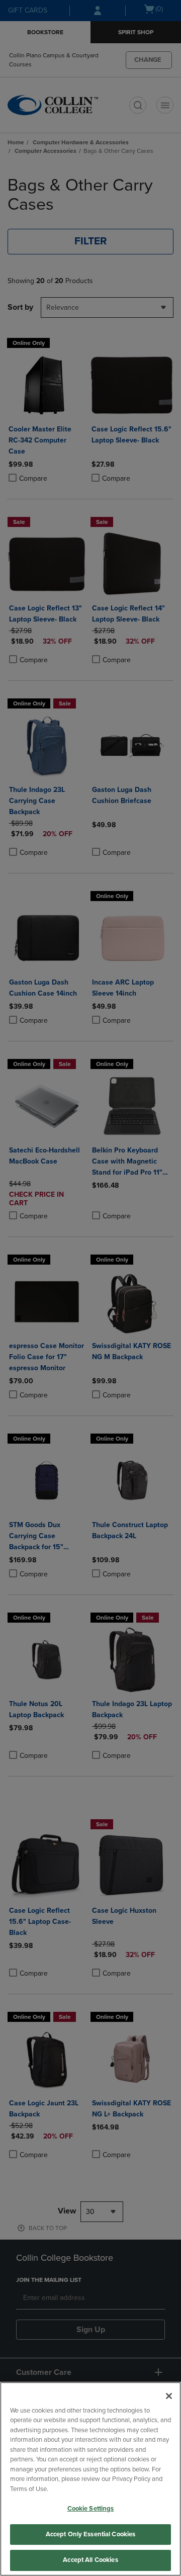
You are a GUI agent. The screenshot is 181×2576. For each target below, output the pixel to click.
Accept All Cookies (90, 2560)
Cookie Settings (91, 2509)
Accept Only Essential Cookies (91, 2534)
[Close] (169, 2396)
